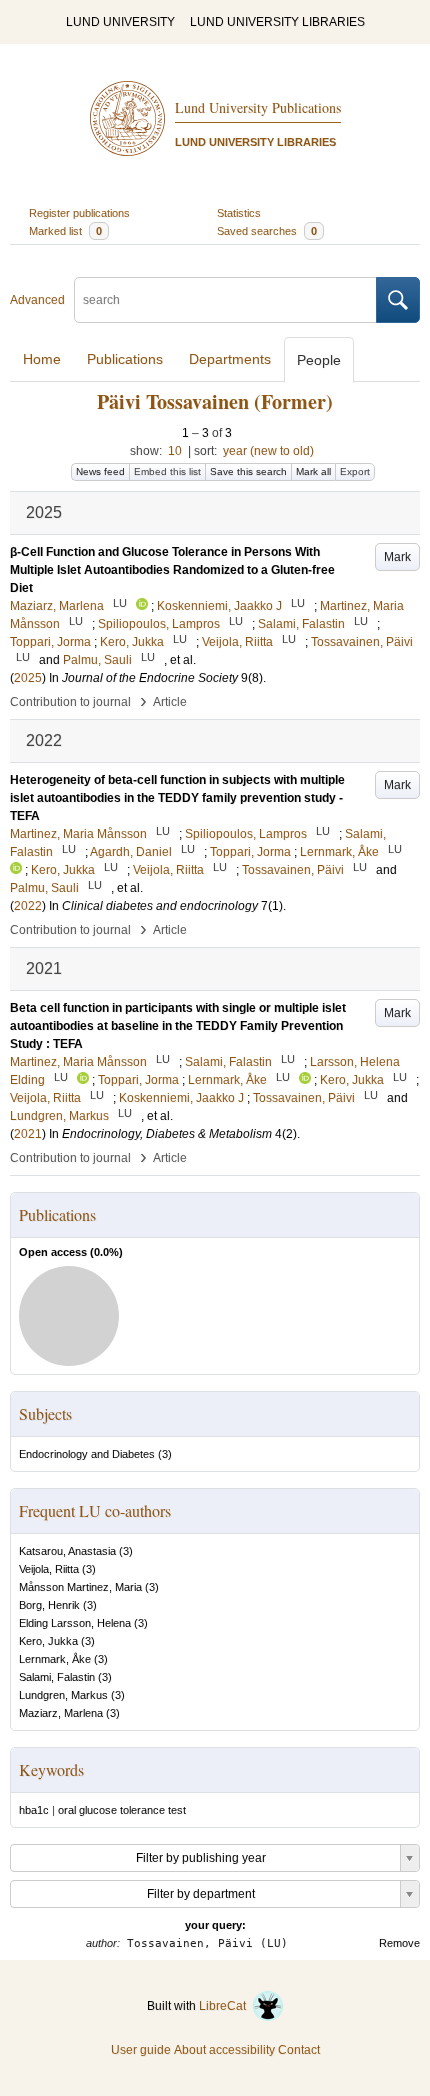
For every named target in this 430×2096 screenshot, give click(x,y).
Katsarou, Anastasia (67, 1551)
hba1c (34, 1810)
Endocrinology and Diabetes (87, 1454)
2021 (28, 1134)
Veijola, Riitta (49, 1569)
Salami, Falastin (57, 1677)
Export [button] (355, 471)
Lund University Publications (258, 107)
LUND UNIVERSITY (120, 22)
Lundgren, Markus (63, 1695)
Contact (299, 2050)
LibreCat (225, 2006)
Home (42, 359)
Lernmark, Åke (55, 1659)
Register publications (79, 213)
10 (175, 451)
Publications (125, 359)
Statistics (239, 213)
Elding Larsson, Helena (75, 1623)
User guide (141, 2050)
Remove (399, 1943)
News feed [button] (100, 471)
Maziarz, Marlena (61, 1713)
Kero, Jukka (48, 1641)
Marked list (65, 231)
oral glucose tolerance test (122, 1810)
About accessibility (224, 2050)
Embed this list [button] (167, 471)
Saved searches (267, 231)
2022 (28, 906)
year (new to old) (268, 451)
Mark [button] (397, 557)
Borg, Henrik (49, 1605)
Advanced (37, 300)
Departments (230, 359)
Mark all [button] (313, 471)
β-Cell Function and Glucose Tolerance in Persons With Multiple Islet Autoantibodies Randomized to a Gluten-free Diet (172, 570)
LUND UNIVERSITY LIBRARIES (277, 22)
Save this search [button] (248, 471)
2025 (28, 678)
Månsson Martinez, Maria (80, 1587)
